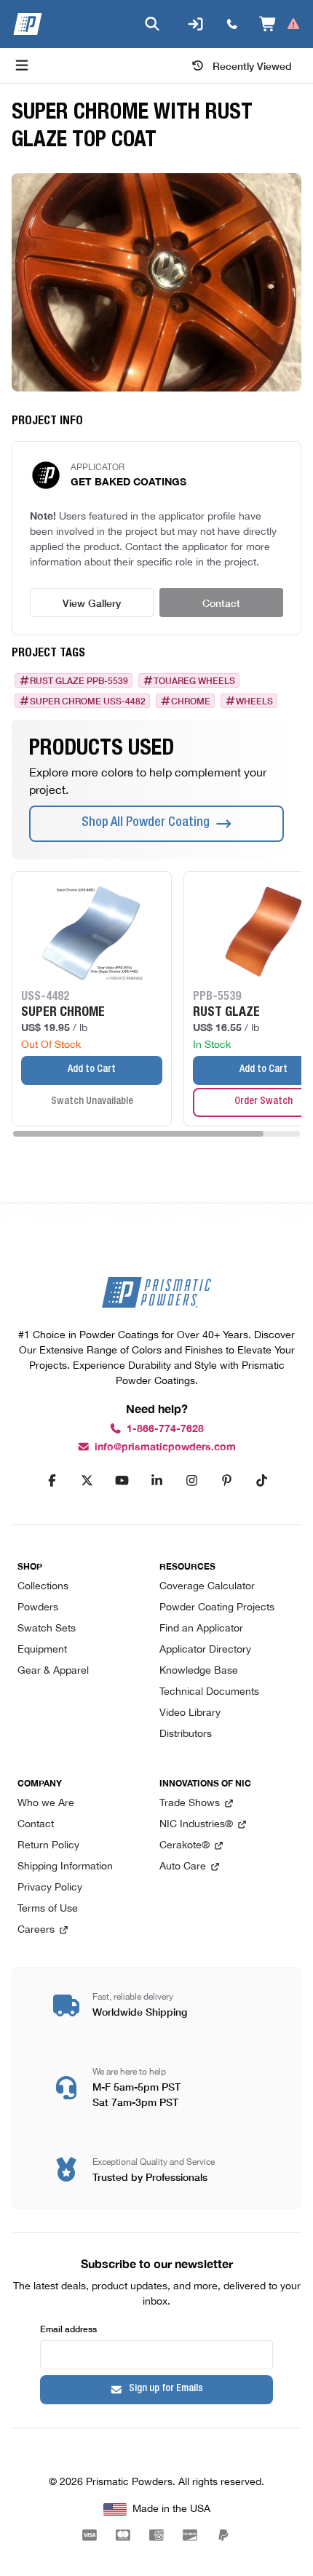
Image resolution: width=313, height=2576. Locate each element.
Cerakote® (185, 1846)
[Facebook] (52, 1481)
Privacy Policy (50, 1888)
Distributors (186, 1734)
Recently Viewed (252, 65)
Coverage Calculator (207, 1587)
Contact (221, 603)
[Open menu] (22, 65)
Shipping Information (65, 1867)
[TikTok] (261, 1481)
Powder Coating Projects (217, 1608)
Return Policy (48, 1846)
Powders (38, 1608)
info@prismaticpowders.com (165, 1447)
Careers (36, 1930)
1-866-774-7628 (165, 1429)
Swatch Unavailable (92, 1102)
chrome (191, 701)
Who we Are (46, 1804)
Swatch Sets (47, 1629)
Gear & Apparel (53, 1671)
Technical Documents (209, 1692)
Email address (68, 2328)
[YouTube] (122, 1481)
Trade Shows (190, 1804)
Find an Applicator (201, 1629)
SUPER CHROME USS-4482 (88, 701)
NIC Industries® (196, 1825)
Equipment (42, 1650)
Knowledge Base (199, 1671)
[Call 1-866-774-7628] (232, 24)
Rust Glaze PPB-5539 (79, 680)
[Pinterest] (226, 1481)
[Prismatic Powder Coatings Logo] (28, 24)
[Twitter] (87, 1481)
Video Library (190, 1713)
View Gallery (92, 603)
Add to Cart (92, 1070)
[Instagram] (191, 1481)
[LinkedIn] (156, 1481)
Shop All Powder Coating (146, 823)
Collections (43, 1587)
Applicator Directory (205, 1650)
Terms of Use (48, 1909)
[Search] (152, 24)
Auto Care (183, 1867)
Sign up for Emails (166, 2389)
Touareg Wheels (194, 680)
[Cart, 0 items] (280, 24)
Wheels (254, 701)
